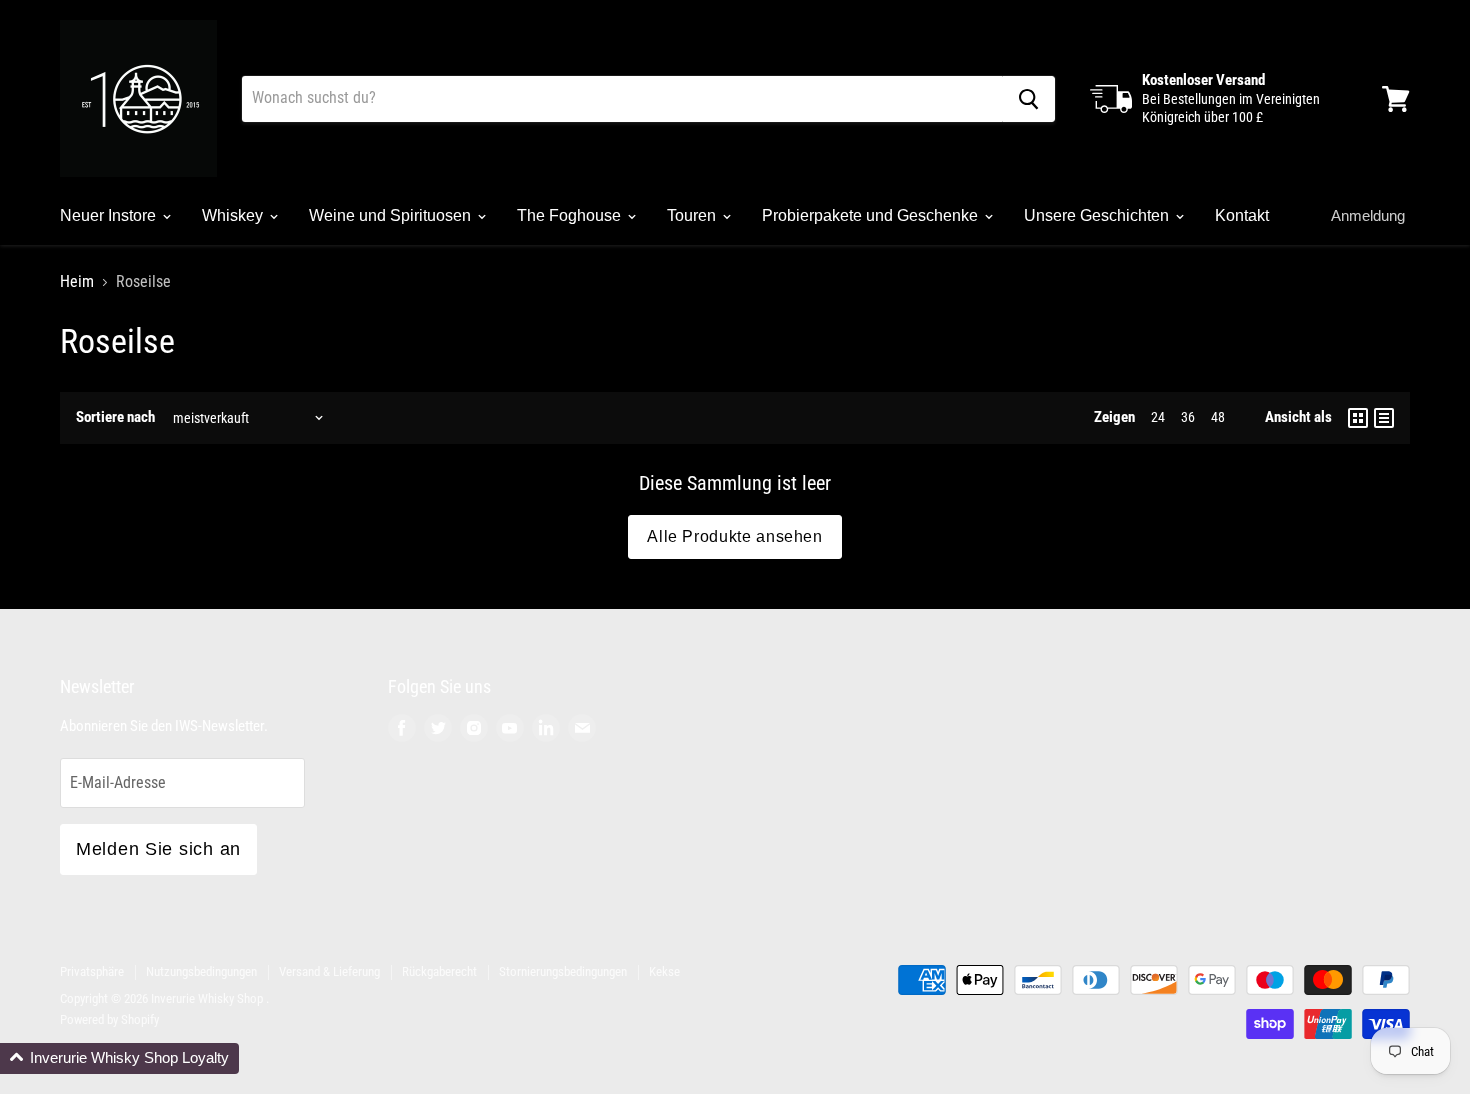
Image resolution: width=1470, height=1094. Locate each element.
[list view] (1384, 418)
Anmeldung (1368, 215)
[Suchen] (1028, 99)
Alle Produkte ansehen (734, 536)
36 (1188, 417)
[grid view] (1358, 418)
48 (1218, 417)
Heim (77, 282)
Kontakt (1242, 215)
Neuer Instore (110, 215)
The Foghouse (571, 215)
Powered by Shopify (109, 1019)
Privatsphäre (92, 971)
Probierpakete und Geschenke (872, 215)
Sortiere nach (115, 417)
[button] (119, 1058)
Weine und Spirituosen (392, 215)
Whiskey (234, 215)
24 (1158, 417)
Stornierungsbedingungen (563, 971)
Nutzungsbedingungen (201, 971)
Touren (693, 215)
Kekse (664, 971)
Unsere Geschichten (1098, 215)
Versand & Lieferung (329, 971)
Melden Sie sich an (158, 849)
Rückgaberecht (439, 971)
